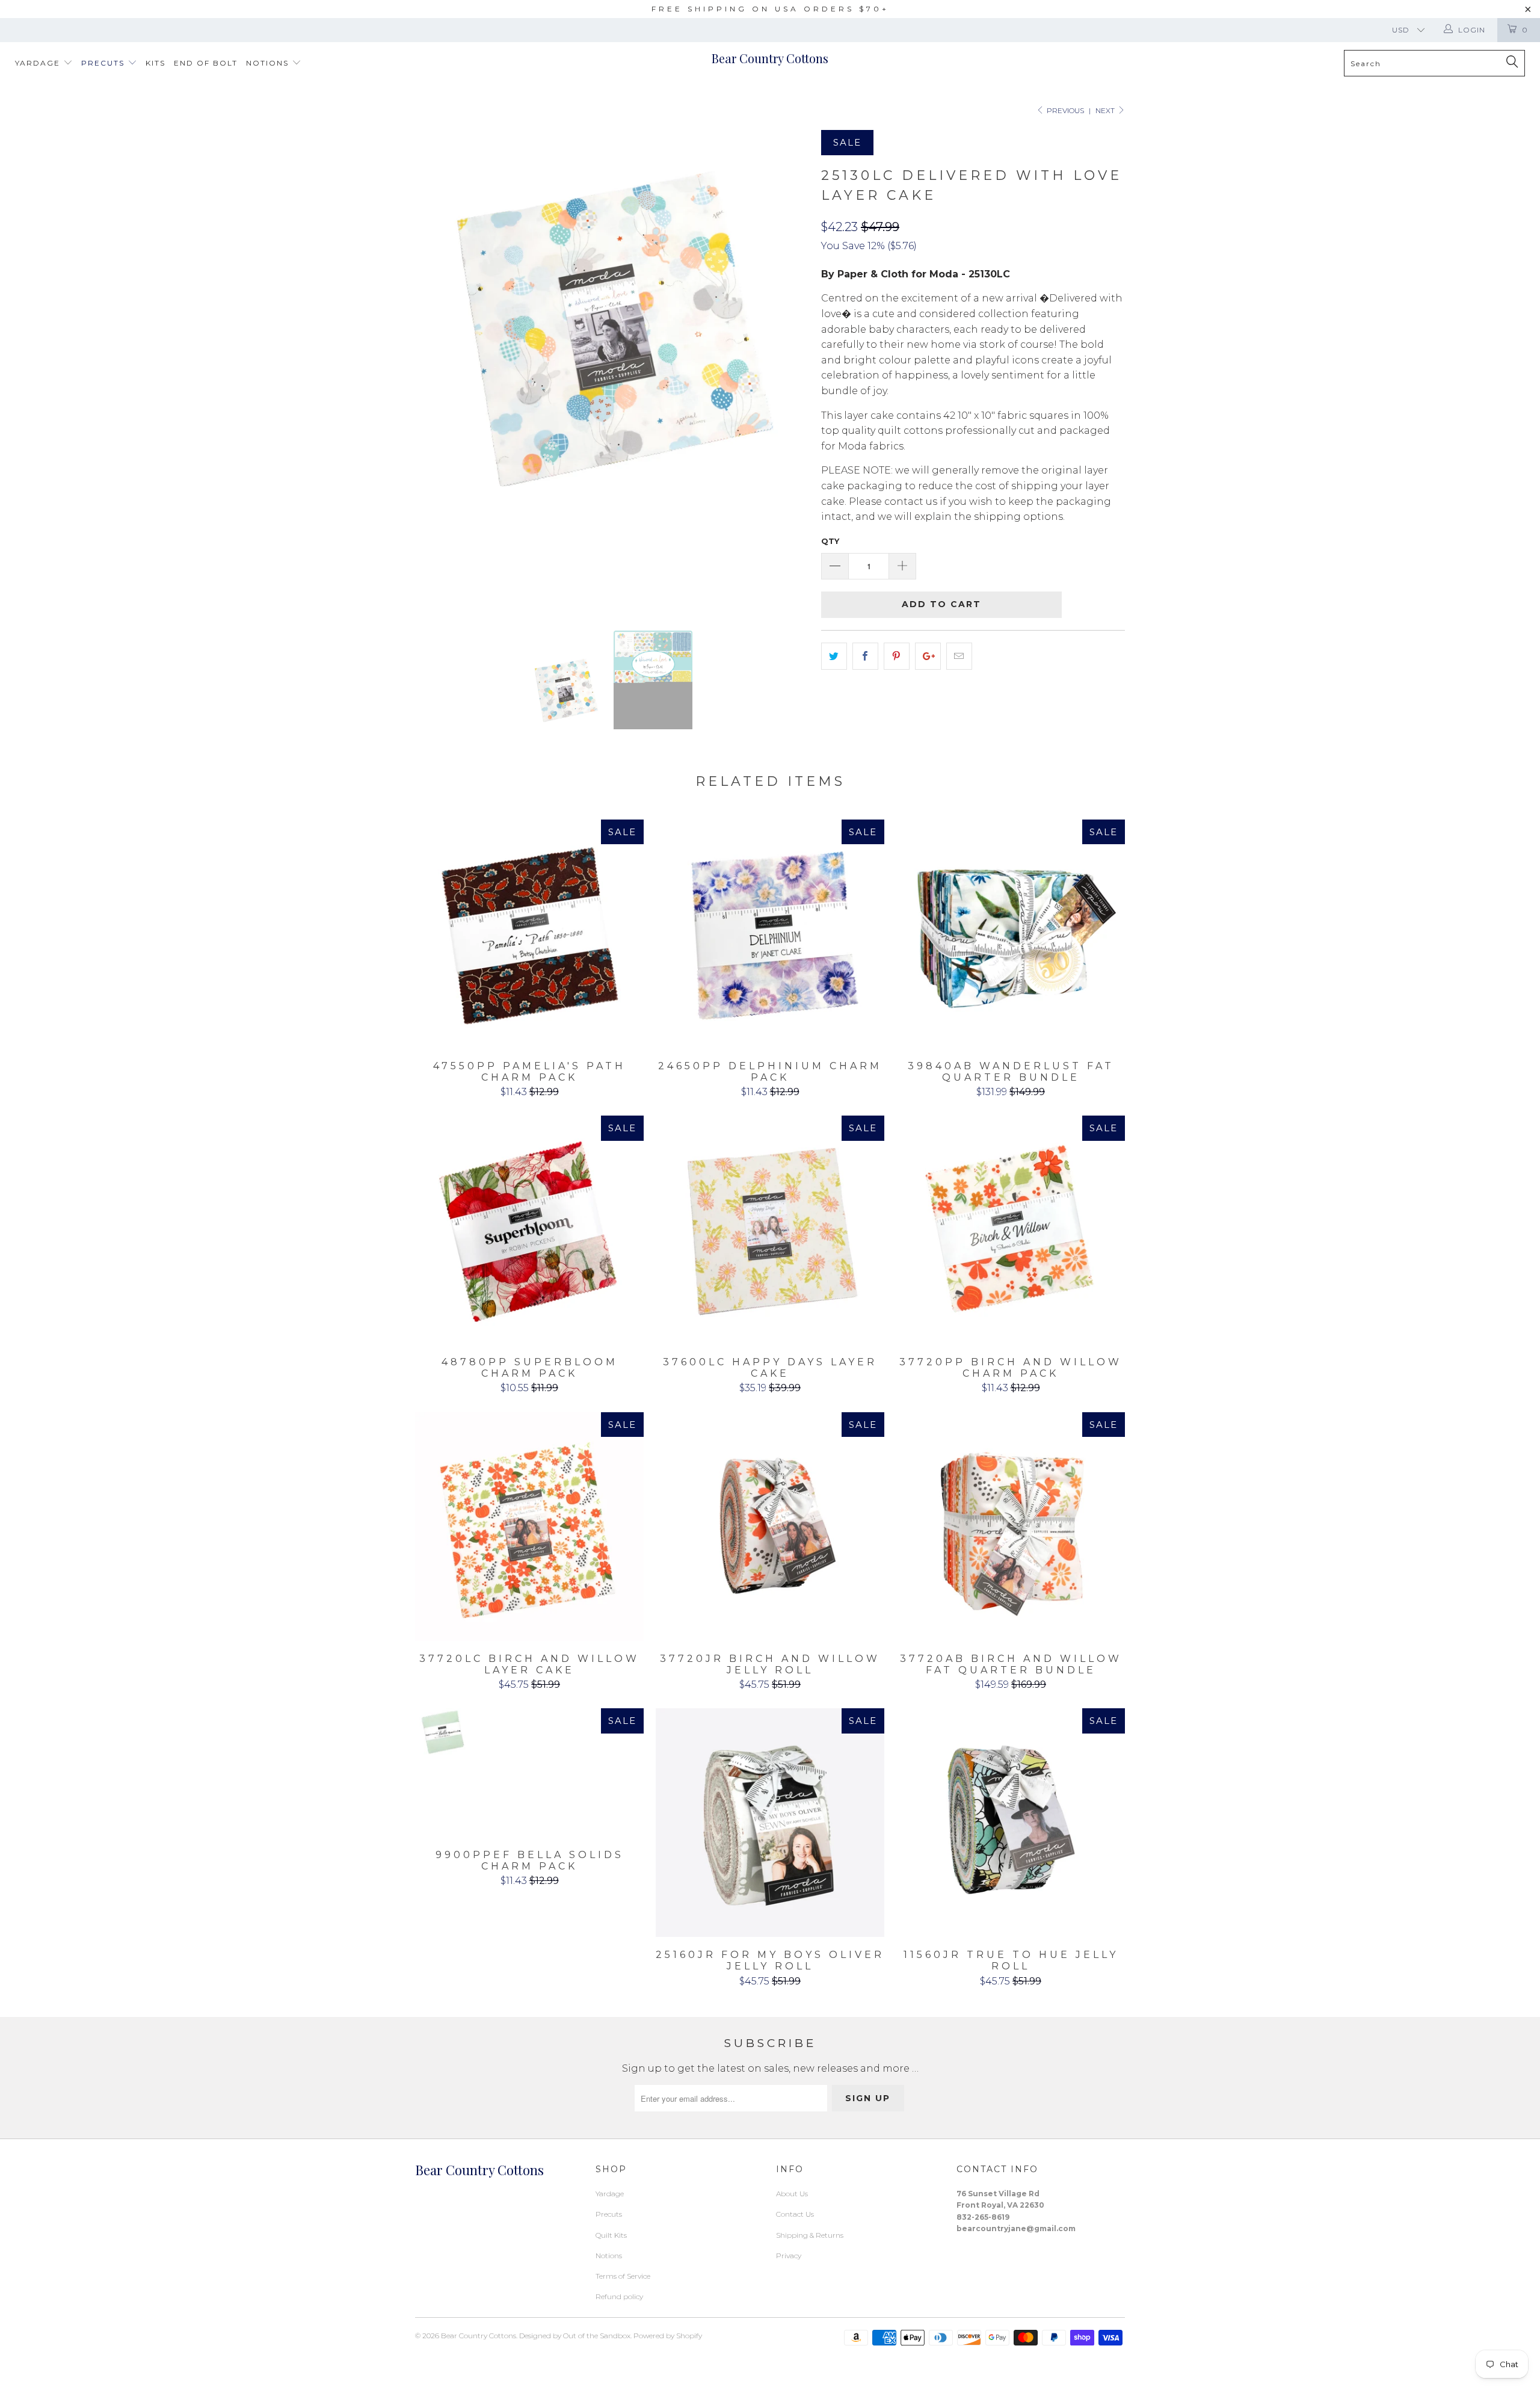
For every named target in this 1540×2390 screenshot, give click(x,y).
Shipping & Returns (810, 2235)
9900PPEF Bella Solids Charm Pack (529, 1773)
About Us (792, 2194)
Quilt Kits (611, 2235)
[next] (788, 371)
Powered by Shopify (668, 2336)
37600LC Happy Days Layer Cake (770, 1230)
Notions (269, 63)
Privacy (789, 2256)
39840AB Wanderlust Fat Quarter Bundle (1011, 934)
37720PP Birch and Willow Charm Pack (1011, 1230)
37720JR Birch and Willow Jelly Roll (770, 1527)
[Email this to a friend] (959, 656)
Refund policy (619, 2296)
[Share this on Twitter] (834, 656)
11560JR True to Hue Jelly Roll (1011, 1823)
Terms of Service (623, 2276)
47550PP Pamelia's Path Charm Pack (529, 934)
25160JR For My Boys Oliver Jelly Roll (770, 1823)
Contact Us (795, 2214)
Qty (830, 541)
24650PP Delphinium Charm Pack (770, 934)
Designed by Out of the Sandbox (575, 2336)
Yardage (39, 63)
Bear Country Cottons (770, 58)
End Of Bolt (206, 63)
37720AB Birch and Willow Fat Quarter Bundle (1011, 1527)
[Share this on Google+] (928, 656)
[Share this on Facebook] (865, 656)
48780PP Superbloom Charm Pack (529, 1230)
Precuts (104, 63)
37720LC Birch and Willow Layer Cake (529, 1527)
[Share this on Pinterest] (897, 656)
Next (1106, 110)
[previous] (436, 371)
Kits (156, 63)
